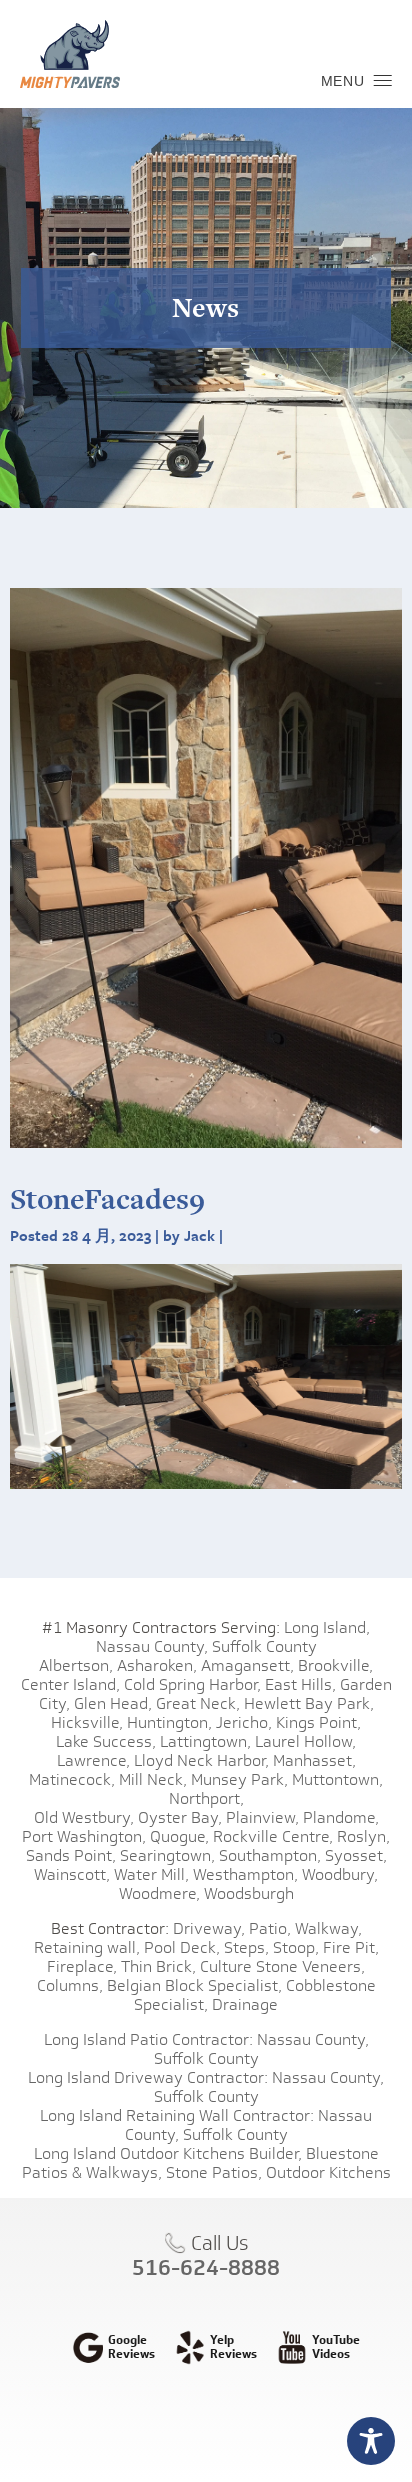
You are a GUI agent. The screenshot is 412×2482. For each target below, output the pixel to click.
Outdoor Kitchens (328, 2172)
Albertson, (76, 1665)
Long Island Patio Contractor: (148, 2039)
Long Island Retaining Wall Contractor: (177, 2115)
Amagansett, (247, 1665)
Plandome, (341, 1817)
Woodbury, (340, 1874)
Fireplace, (82, 1966)
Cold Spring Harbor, (192, 1684)
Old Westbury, (84, 1817)
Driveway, (209, 1928)
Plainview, (262, 1817)
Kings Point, (318, 1722)
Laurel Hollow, (305, 1741)
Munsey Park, (239, 1779)
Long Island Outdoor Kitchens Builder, (168, 2153)
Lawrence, (93, 1760)
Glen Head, (113, 1703)
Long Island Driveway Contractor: (148, 2077)
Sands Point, (71, 1855)
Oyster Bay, (180, 1817)
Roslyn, (363, 1836)
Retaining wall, (87, 1947)
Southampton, (270, 1855)
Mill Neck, (153, 1779)
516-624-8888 (206, 2267)
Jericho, (244, 1722)
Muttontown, (337, 1779)
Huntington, (169, 1722)
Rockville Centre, (273, 1836)
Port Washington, (84, 1836)
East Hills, (300, 1684)
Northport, (206, 1798)
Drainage (245, 2004)
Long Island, (325, 1627)
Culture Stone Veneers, (282, 1966)
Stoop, (296, 1947)
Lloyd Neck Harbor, (201, 1760)
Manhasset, (314, 1760)
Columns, (70, 1985)
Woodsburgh (249, 1893)
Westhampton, (245, 1874)
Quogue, (179, 1836)
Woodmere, (159, 1893)
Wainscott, (72, 1874)
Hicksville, (87, 1722)
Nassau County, (152, 1646)
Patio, (270, 1928)
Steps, (246, 1947)
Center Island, (70, 1684)
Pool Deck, (182, 1947)
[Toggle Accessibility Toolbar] (371, 2441)
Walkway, (328, 1928)
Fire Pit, (351, 1947)
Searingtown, (167, 1855)
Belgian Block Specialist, (194, 1985)
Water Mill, (151, 1874)
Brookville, (335, 1665)
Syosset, (356, 1855)
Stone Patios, (214, 2172)
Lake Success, (106, 1741)
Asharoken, (157, 1665)
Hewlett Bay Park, (309, 1703)
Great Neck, (198, 1703)
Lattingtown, (205, 1741)
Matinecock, (72, 1779)
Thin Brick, (158, 1966)
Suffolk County (264, 1646)
